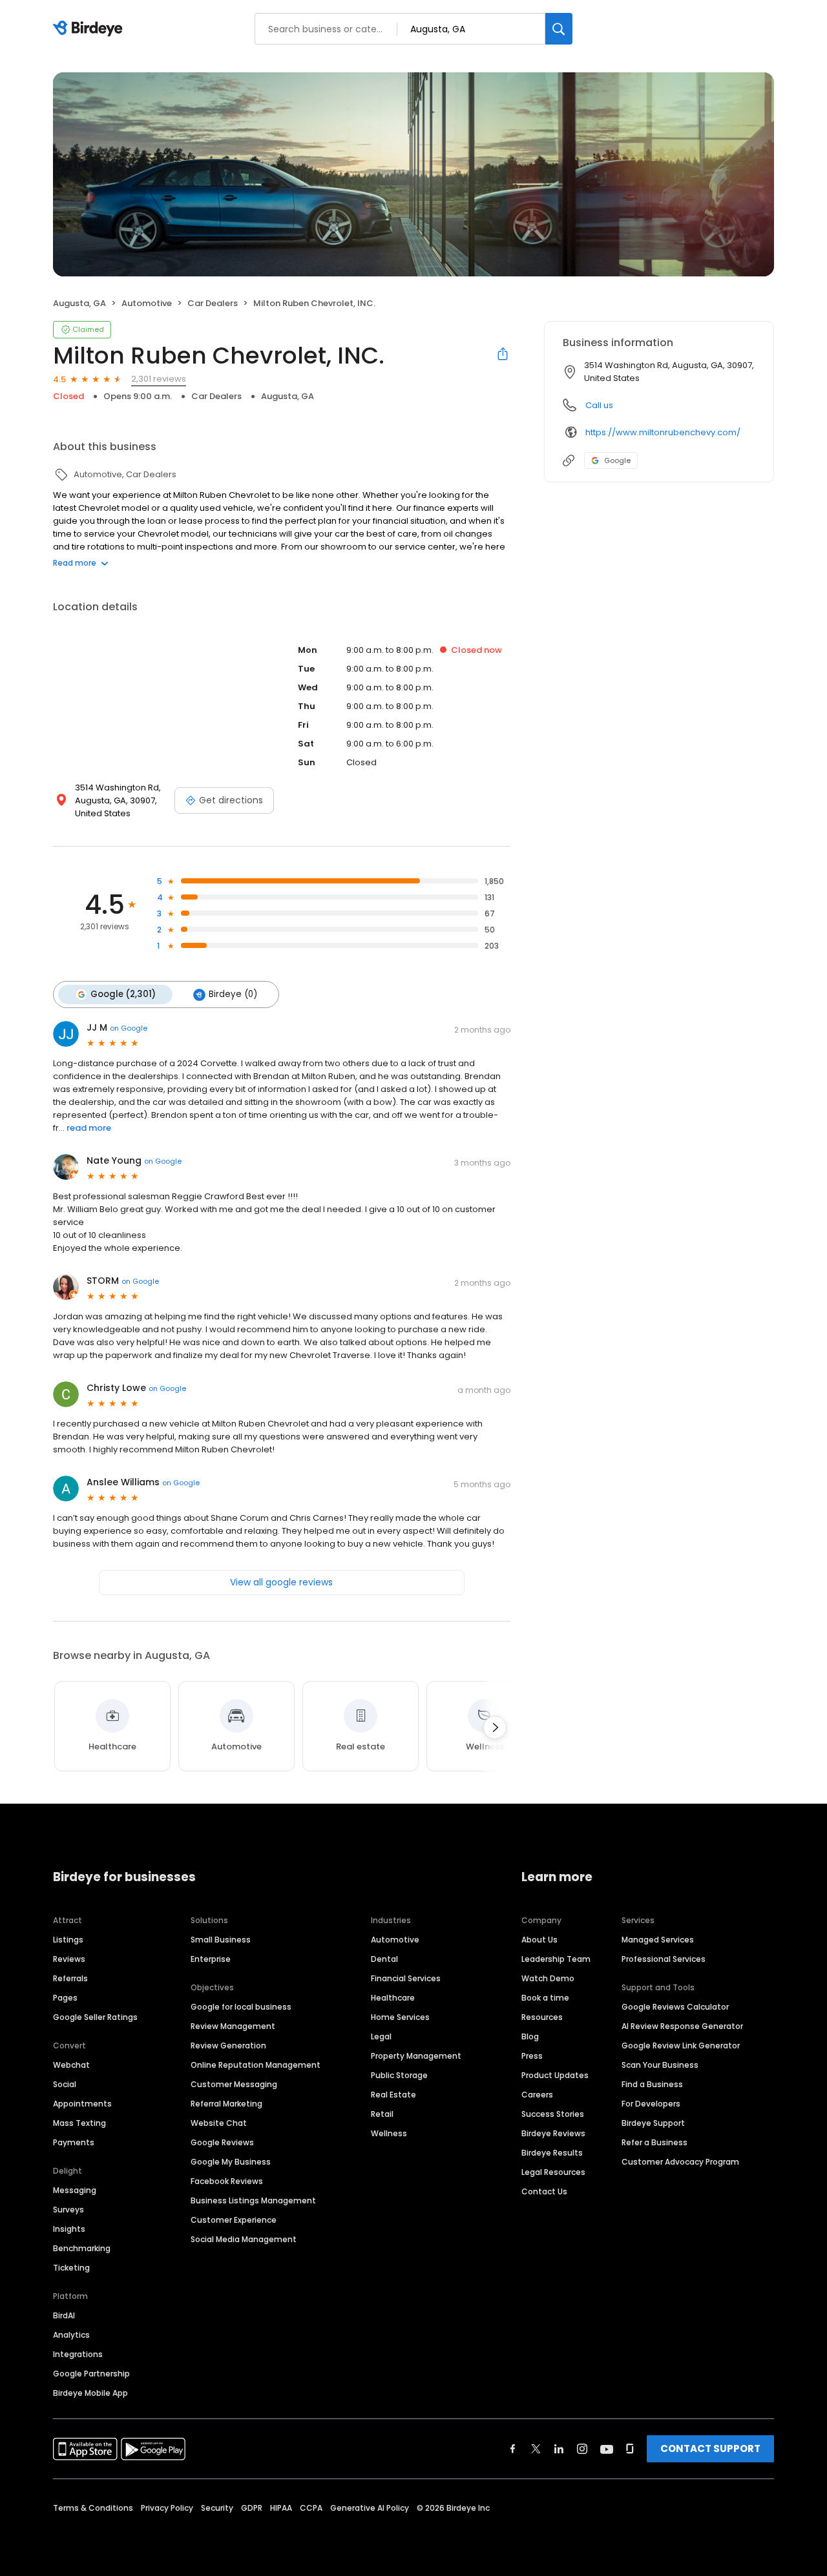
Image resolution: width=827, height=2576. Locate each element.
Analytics (71, 2335)
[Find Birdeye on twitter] (536, 2449)
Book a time (545, 1998)
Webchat (71, 2065)
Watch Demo (548, 1978)
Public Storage (399, 2075)
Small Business (221, 1940)
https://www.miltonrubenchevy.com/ (663, 432)
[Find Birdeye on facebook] (513, 2449)
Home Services (400, 2017)
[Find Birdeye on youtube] (607, 2449)
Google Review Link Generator (681, 2045)
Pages (65, 1998)
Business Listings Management (253, 2200)
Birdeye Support (653, 2123)
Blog (530, 2036)
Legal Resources (553, 2172)
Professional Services (664, 1959)
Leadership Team (556, 1959)
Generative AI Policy (370, 2508)
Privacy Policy (167, 2508)
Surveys (68, 2210)
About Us (539, 1940)
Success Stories (553, 2114)
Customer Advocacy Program (680, 2162)
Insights (69, 2229)
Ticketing (71, 2268)
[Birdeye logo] (90, 29)
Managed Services (658, 1940)
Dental (384, 1959)
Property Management (416, 2056)
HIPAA (281, 2508)
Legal (381, 2036)
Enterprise (211, 1959)
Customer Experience (234, 2220)
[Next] (495, 1727)
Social (65, 2084)
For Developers (651, 2104)
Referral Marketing (226, 2104)
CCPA (311, 2508)
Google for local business (241, 2007)
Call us (599, 405)
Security (217, 2508)
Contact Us (544, 2191)
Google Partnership (91, 2374)
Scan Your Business (660, 2065)
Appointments (82, 2104)
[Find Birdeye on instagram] (582, 2449)
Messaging (75, 2190)
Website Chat (219, 2123)
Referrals (70, 1978)
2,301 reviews (159, 379)
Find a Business (652, 2084)
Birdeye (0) (233, 994)
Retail (382, 2114)
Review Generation (228, 2045)
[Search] (559, 29)
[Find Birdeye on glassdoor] (630, 2449)
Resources (542, 2017)
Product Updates (555, 2075)
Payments (74, 2142)
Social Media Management (244, 2239)
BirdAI (64, 2315)
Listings (68, 1940)
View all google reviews (281, 1582)
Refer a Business (654, 2142)
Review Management (233, 2026)
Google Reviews (222, 2142)
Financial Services (406, 1978)
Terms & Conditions (93, 2508)
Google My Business (231, 2162)
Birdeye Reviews (553, 2133)
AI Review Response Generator (682, 2026)
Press (532, 2056)
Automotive (395, 1940)
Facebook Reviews (227, 2181)
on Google (129, 1028)
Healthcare (393, 1998)
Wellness (389, 2133)
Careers (537, 2095)
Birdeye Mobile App (90, 2393)
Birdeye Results (552, 2153)
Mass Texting (79, 2123)
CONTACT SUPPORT (710, 2448)
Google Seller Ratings (95, 2017)
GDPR (252, 2508)
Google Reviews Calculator (675, 2007)
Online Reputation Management (256, 2065)
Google (617, 460)
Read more (75, 563)
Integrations (78, 2354)
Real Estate (393, 2095)
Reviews (69, 1959)
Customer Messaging (234, 2084)
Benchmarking (82, 2248)
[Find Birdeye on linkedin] (559, 2449)
